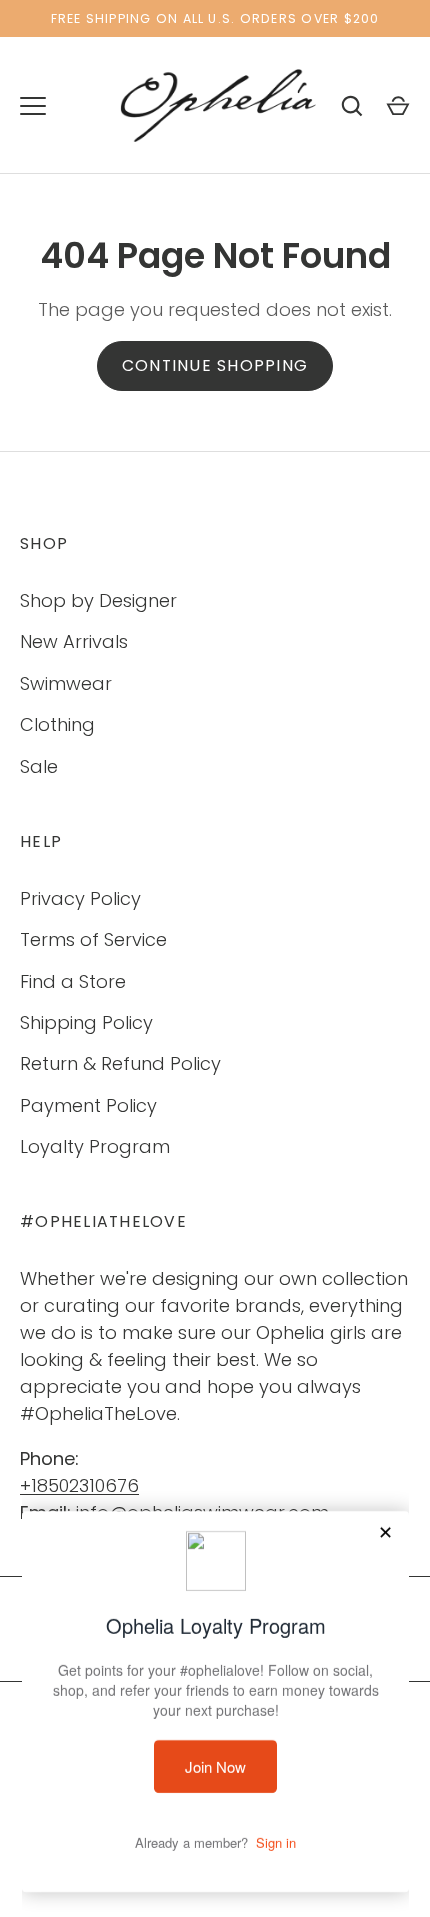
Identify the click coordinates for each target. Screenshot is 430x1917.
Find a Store (73, 981)
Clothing (57, 724)
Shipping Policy (86, 1022)
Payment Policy (88, 1105)
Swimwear (66, 683)
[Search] (352, 106)
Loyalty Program (95, 1146)
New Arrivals (74, 641)
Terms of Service (93, 939)
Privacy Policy (80, 898)
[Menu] (33, 106)
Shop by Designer (98, 600)
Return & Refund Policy (120, 1063)
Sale (39, 766)
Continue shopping (215, 365)
